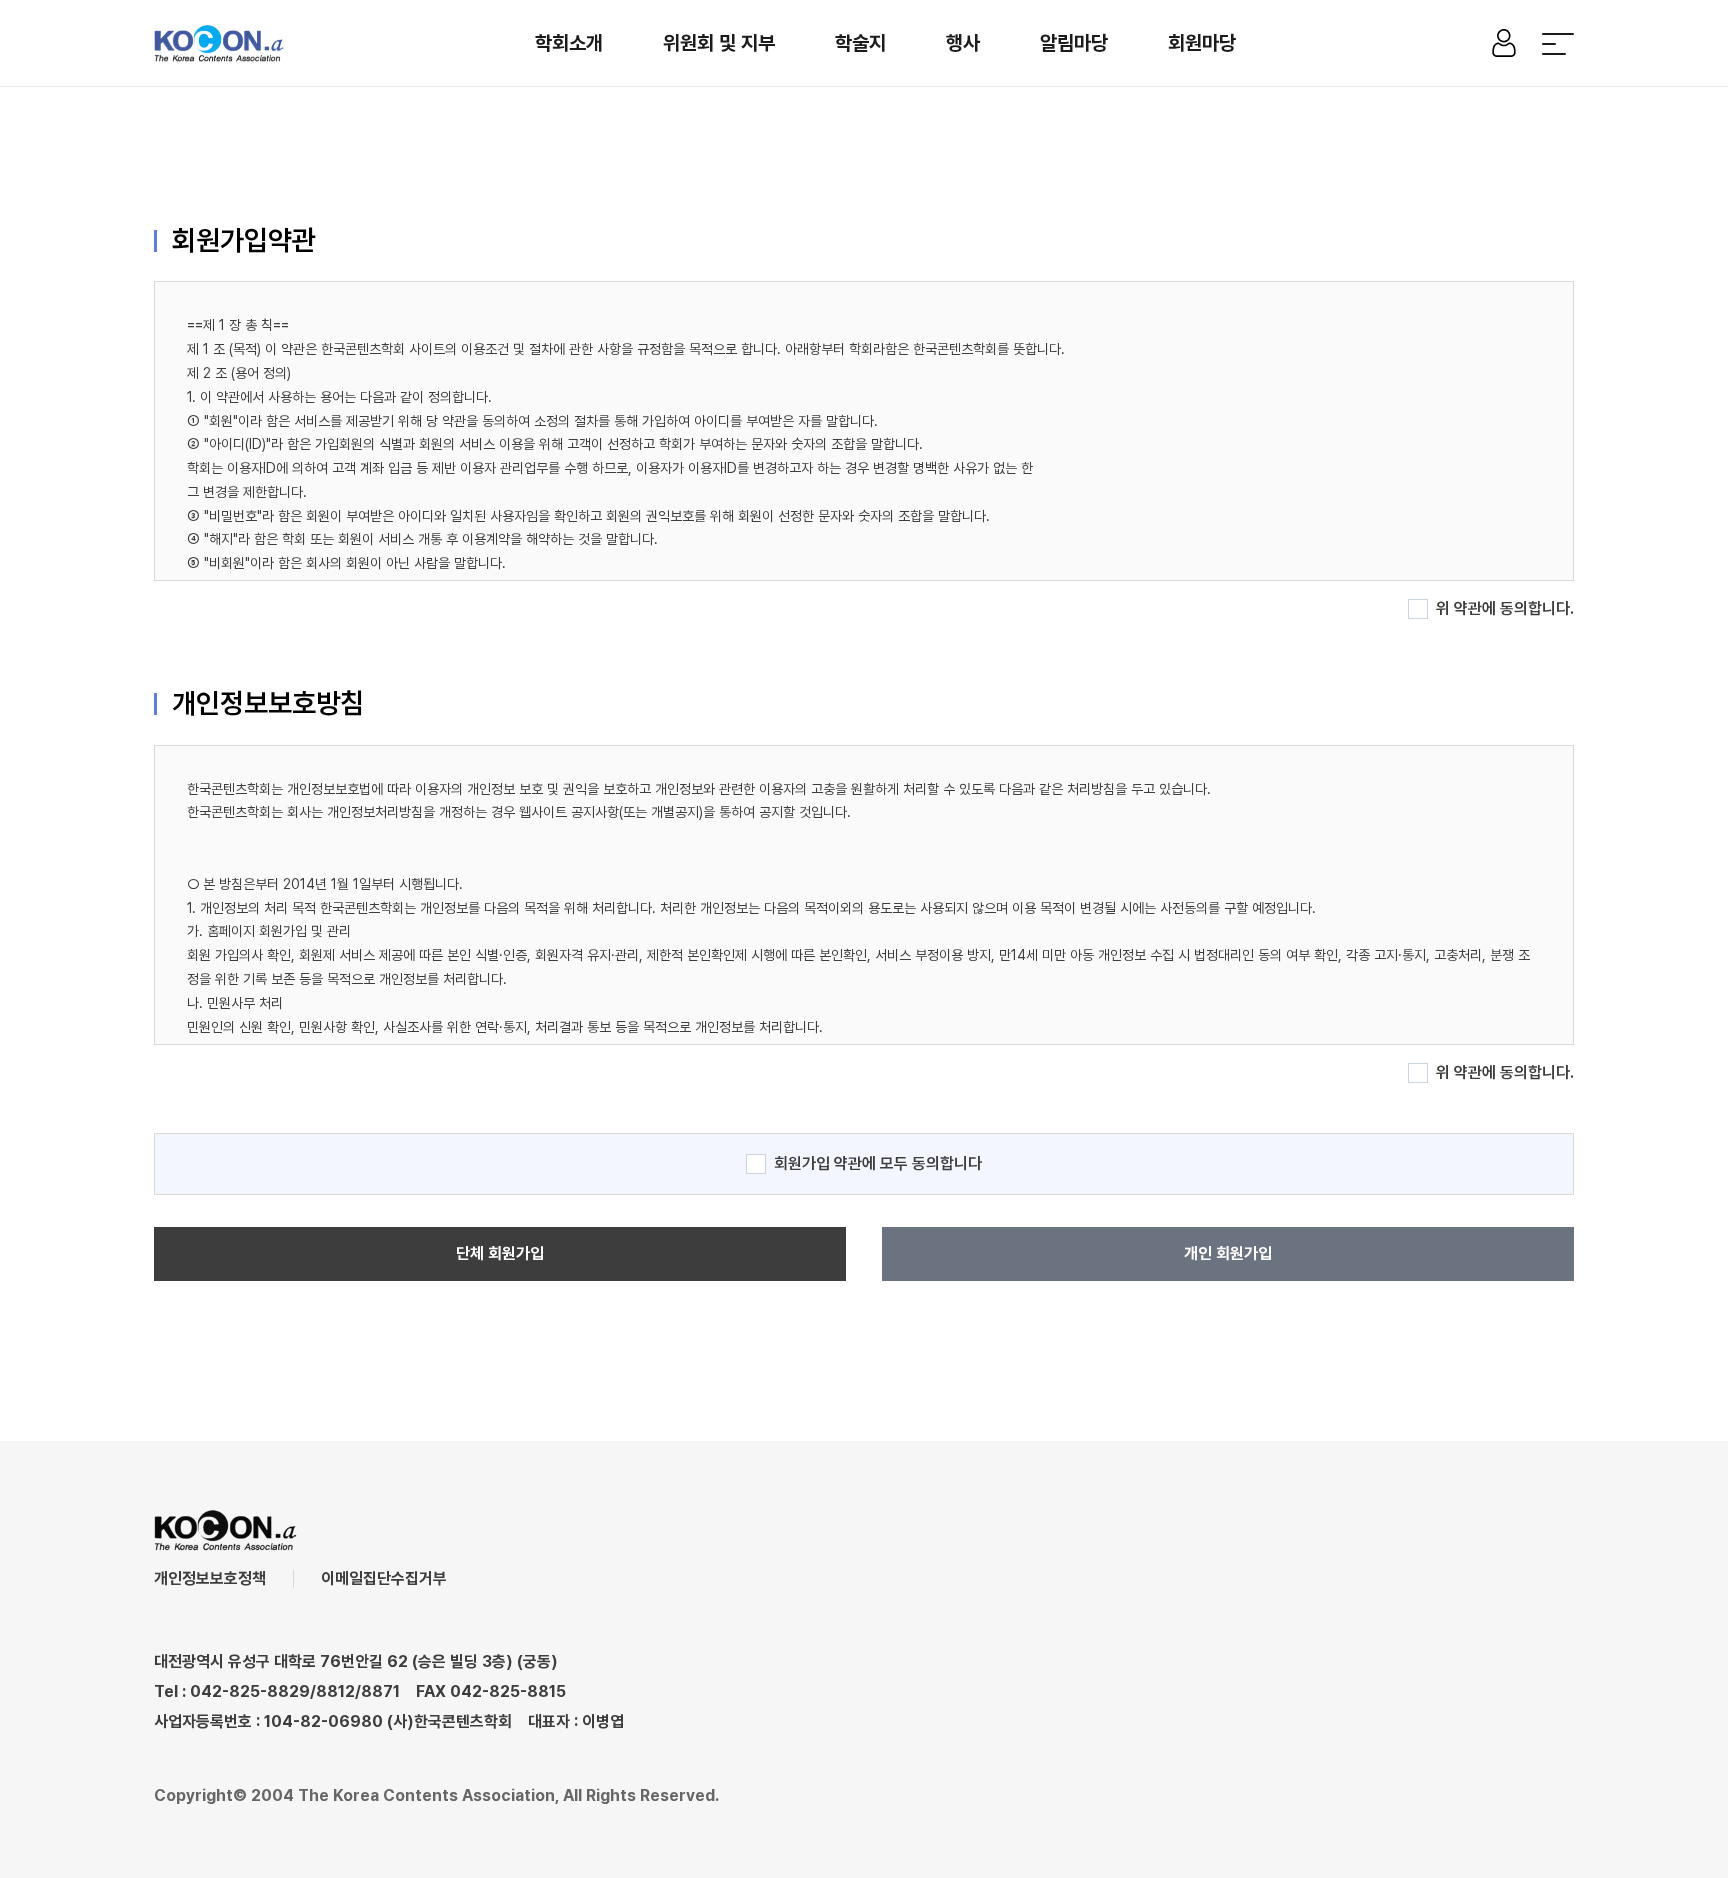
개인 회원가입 (1228, 1253)
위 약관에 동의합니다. (1505, 608)
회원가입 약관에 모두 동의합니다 (878, 1163)
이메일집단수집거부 (384, 1578)
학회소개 (569, 43)
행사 (963, 43)
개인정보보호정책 (210, 1578)
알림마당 (1074, 43)
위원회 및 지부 (719, 43)
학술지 (860, 43)
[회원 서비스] (1504, 43)
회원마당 (1202, 43)
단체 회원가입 (500, 1253)
